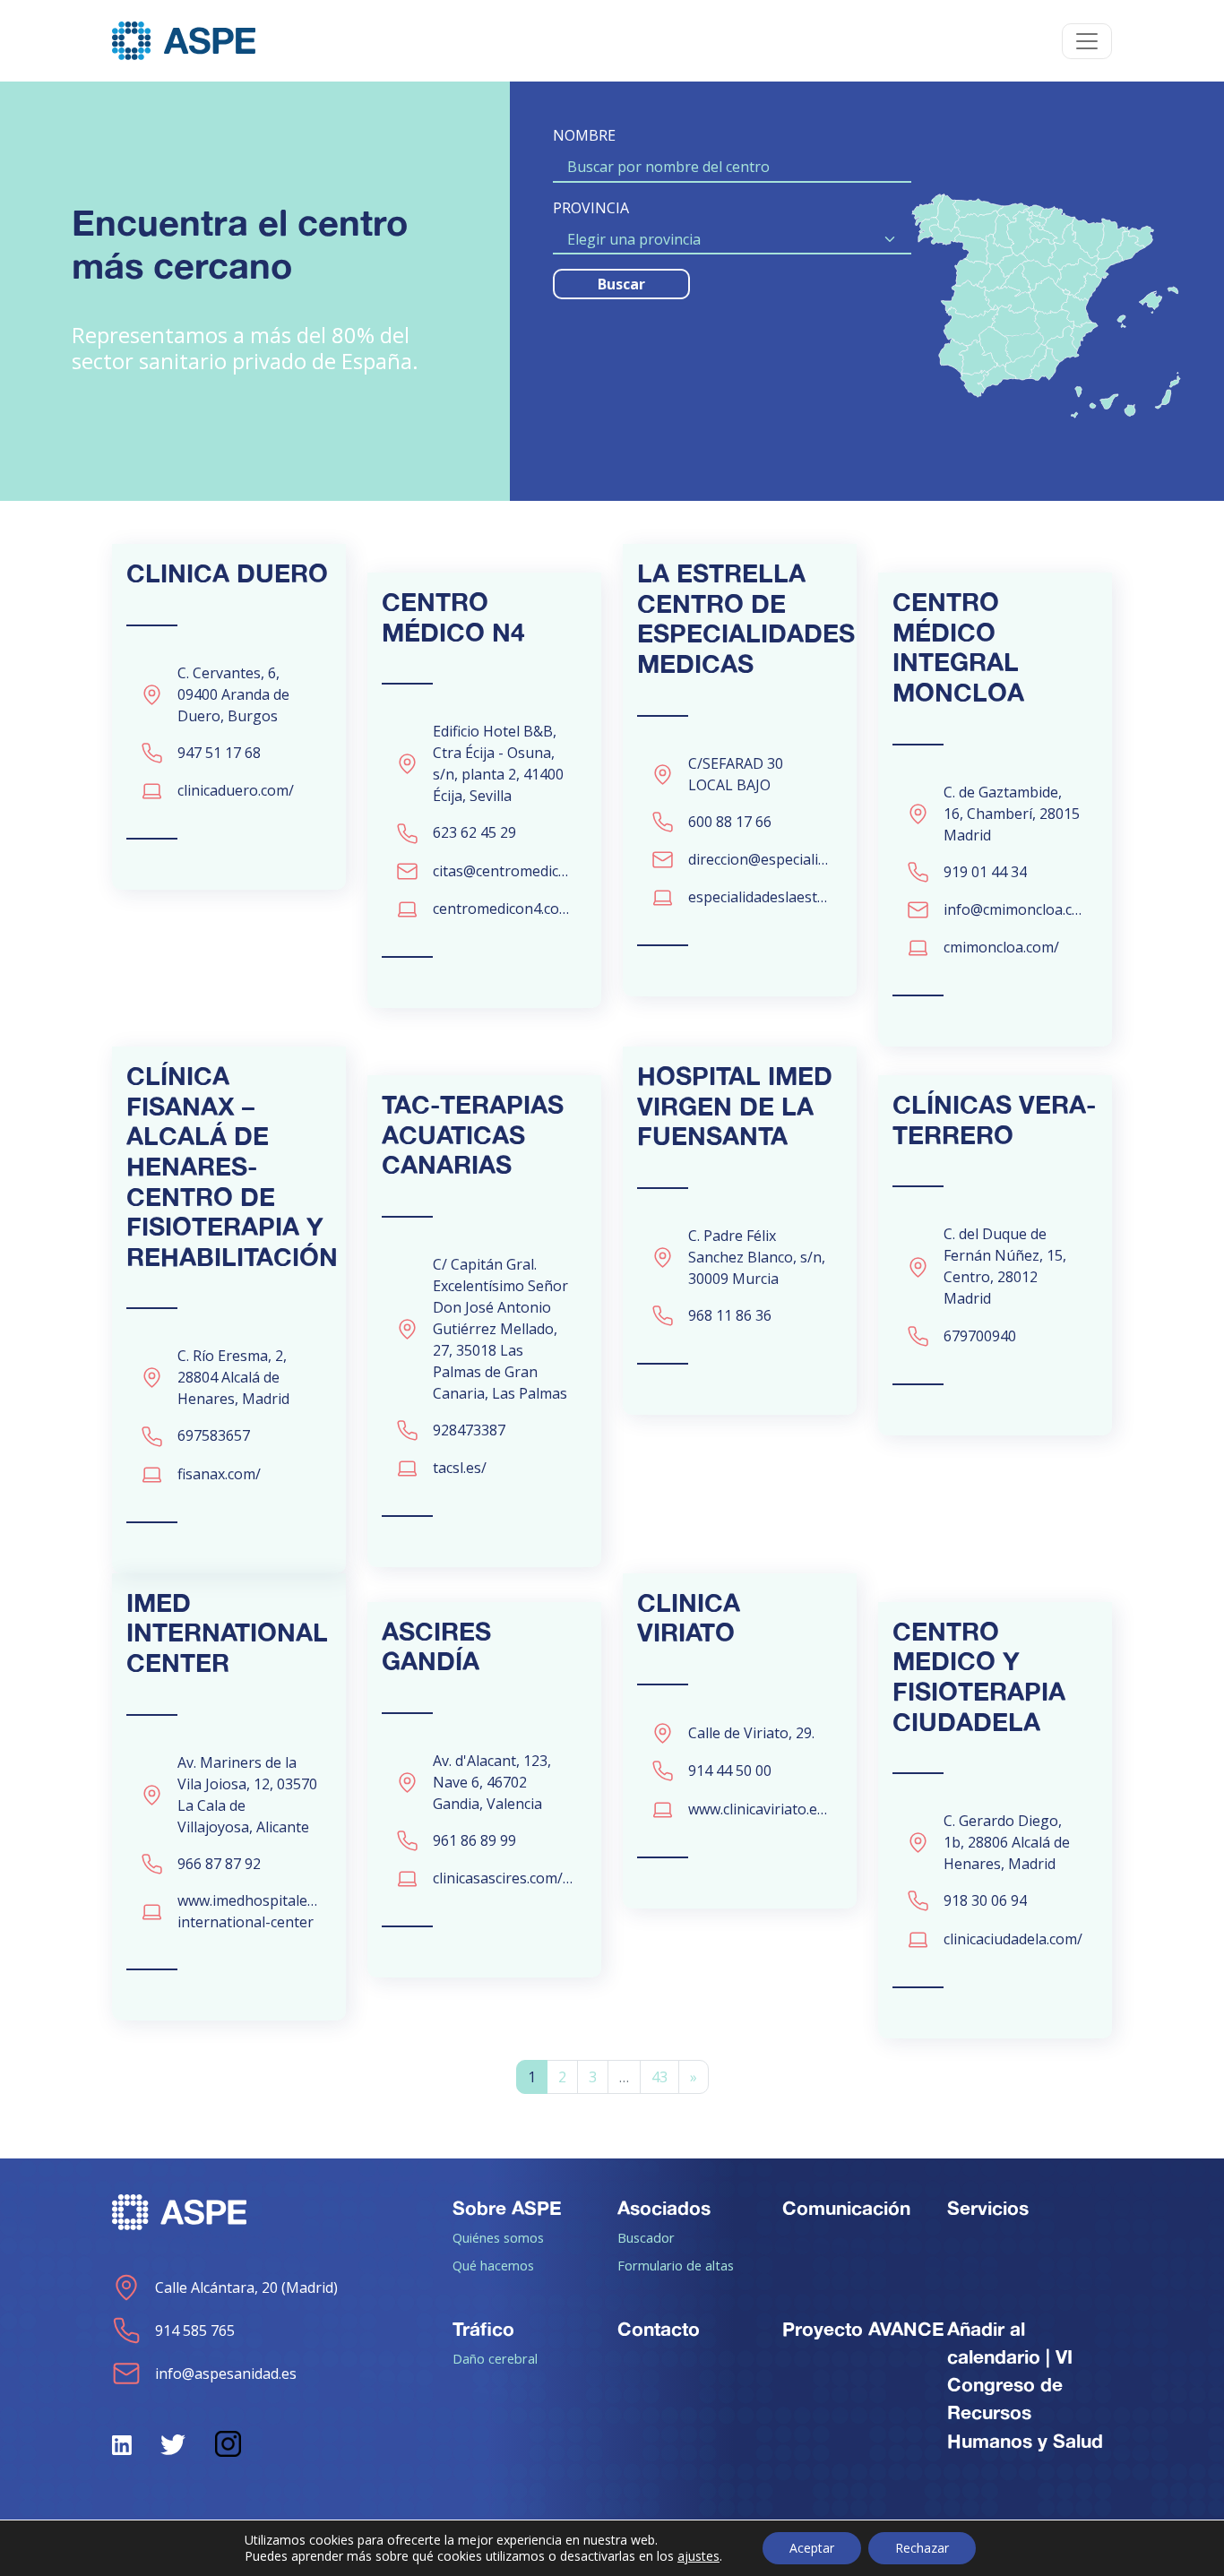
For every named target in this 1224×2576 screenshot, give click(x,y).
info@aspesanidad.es (226, 2374)
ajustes (698, 2556)
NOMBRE (584, 135)
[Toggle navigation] (1087, 41)
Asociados (664, 2208)
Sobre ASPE (507, 2208)
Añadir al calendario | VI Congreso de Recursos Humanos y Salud (1025, 2385)
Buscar (621, 284)
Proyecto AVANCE (863, 2329)
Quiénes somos (498, 2237)
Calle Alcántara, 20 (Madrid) (246, 2287)
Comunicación (846, 2208)
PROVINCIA (591, 208)
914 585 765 (195, 2330)
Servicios (988, 2208)
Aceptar (812, 2548)
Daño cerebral (495, 2358)
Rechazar (922, 2548)
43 (659, 2077)
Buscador (646, 2237)
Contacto (659, 2329)
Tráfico (483, 2329)
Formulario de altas (676, 2265)
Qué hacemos (493, 2265)
